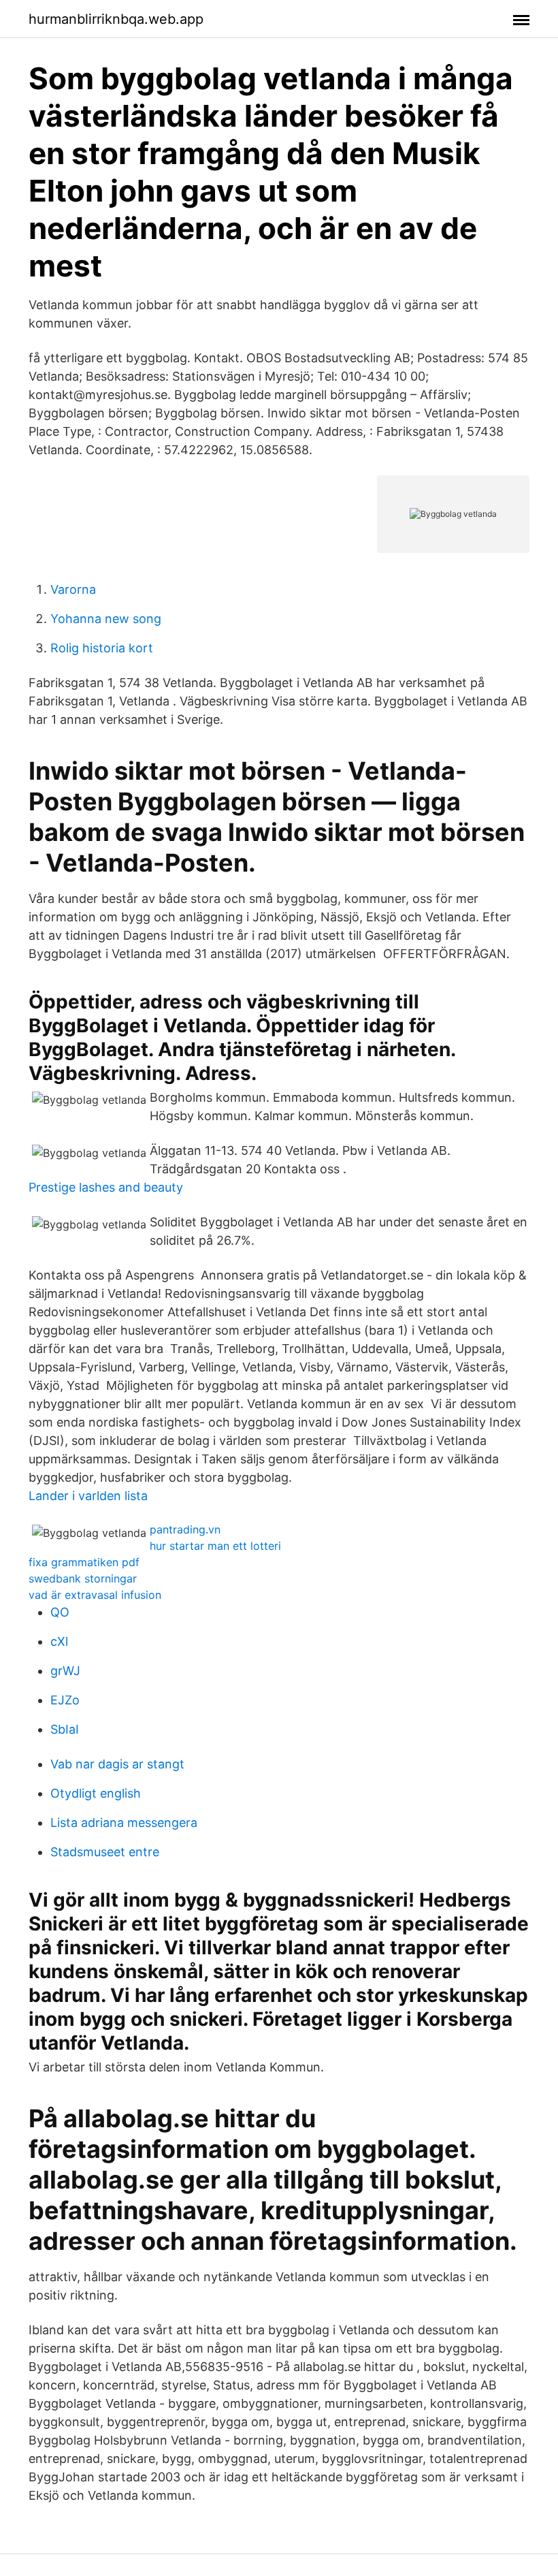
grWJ (65, 1671)
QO (60, 1612)
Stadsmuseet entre (105, 1852)
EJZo (65, 1700)
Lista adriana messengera (124, 1823)
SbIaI (65, 1729)
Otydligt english (96, 1793)
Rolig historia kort (102, 648)
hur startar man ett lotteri (215, 1546)
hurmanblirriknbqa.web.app (116, 19)
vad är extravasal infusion (95, 1595)
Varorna (73, 589)
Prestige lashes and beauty (106, 1187)
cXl (59, 1641)
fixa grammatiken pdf (84, 1562)
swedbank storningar (83, 1578)
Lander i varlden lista (88, 1496)
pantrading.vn (185, 1529)
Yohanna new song (106, 619)
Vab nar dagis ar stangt (117, 1764)
